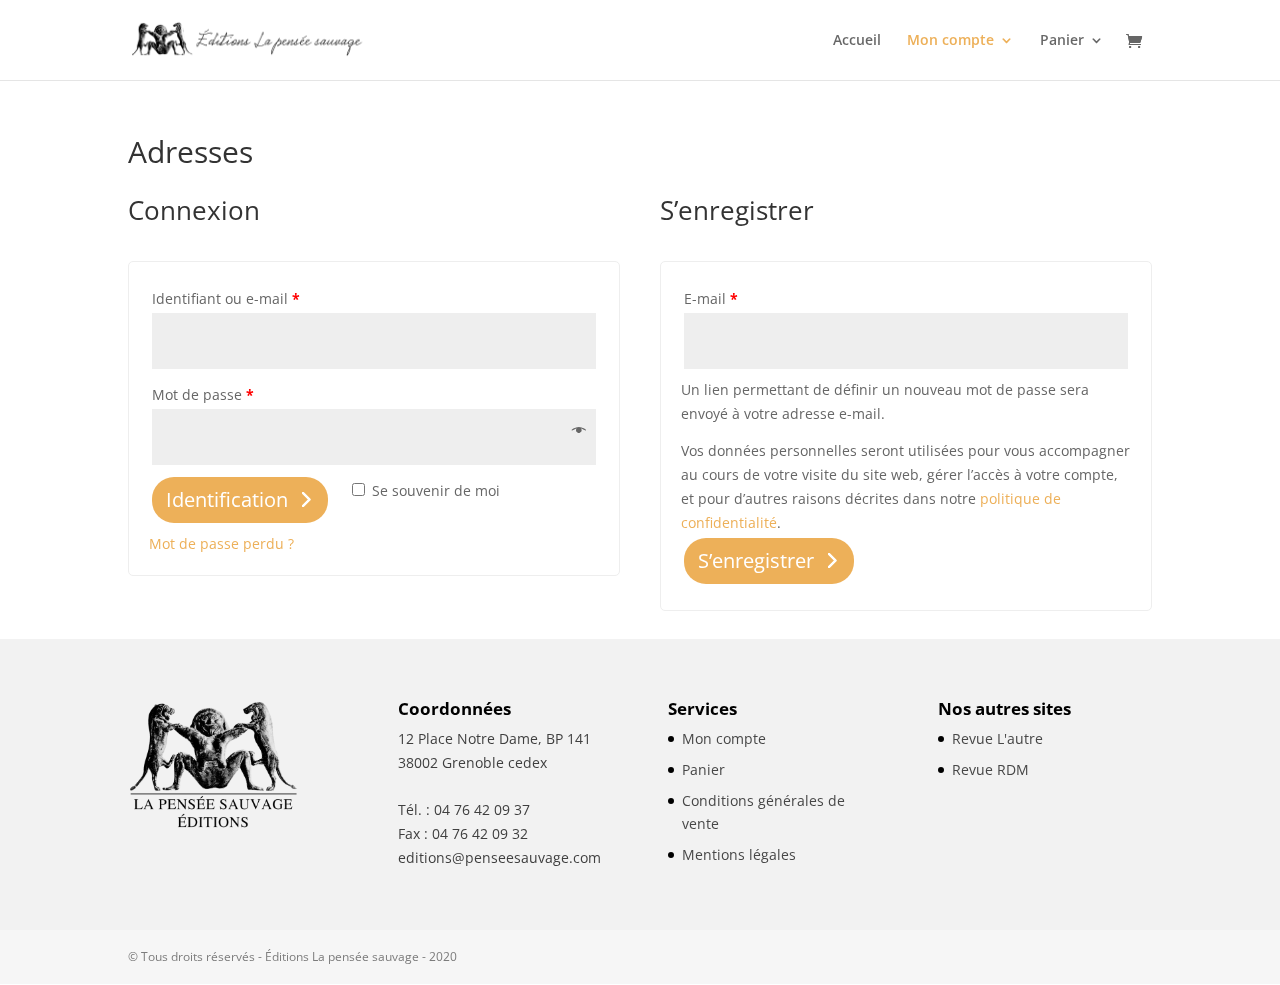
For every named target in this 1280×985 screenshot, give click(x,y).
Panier (1062, 41)
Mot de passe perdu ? (221, 543)
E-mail (711, 298)
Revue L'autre (997, 738)
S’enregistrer (756, 560)
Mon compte (950, 41)
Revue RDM (990, 769)
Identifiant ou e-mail (226, 298)
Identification (227, 499)
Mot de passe (203, 394)
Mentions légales (739, 854)
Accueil (857, 41)
